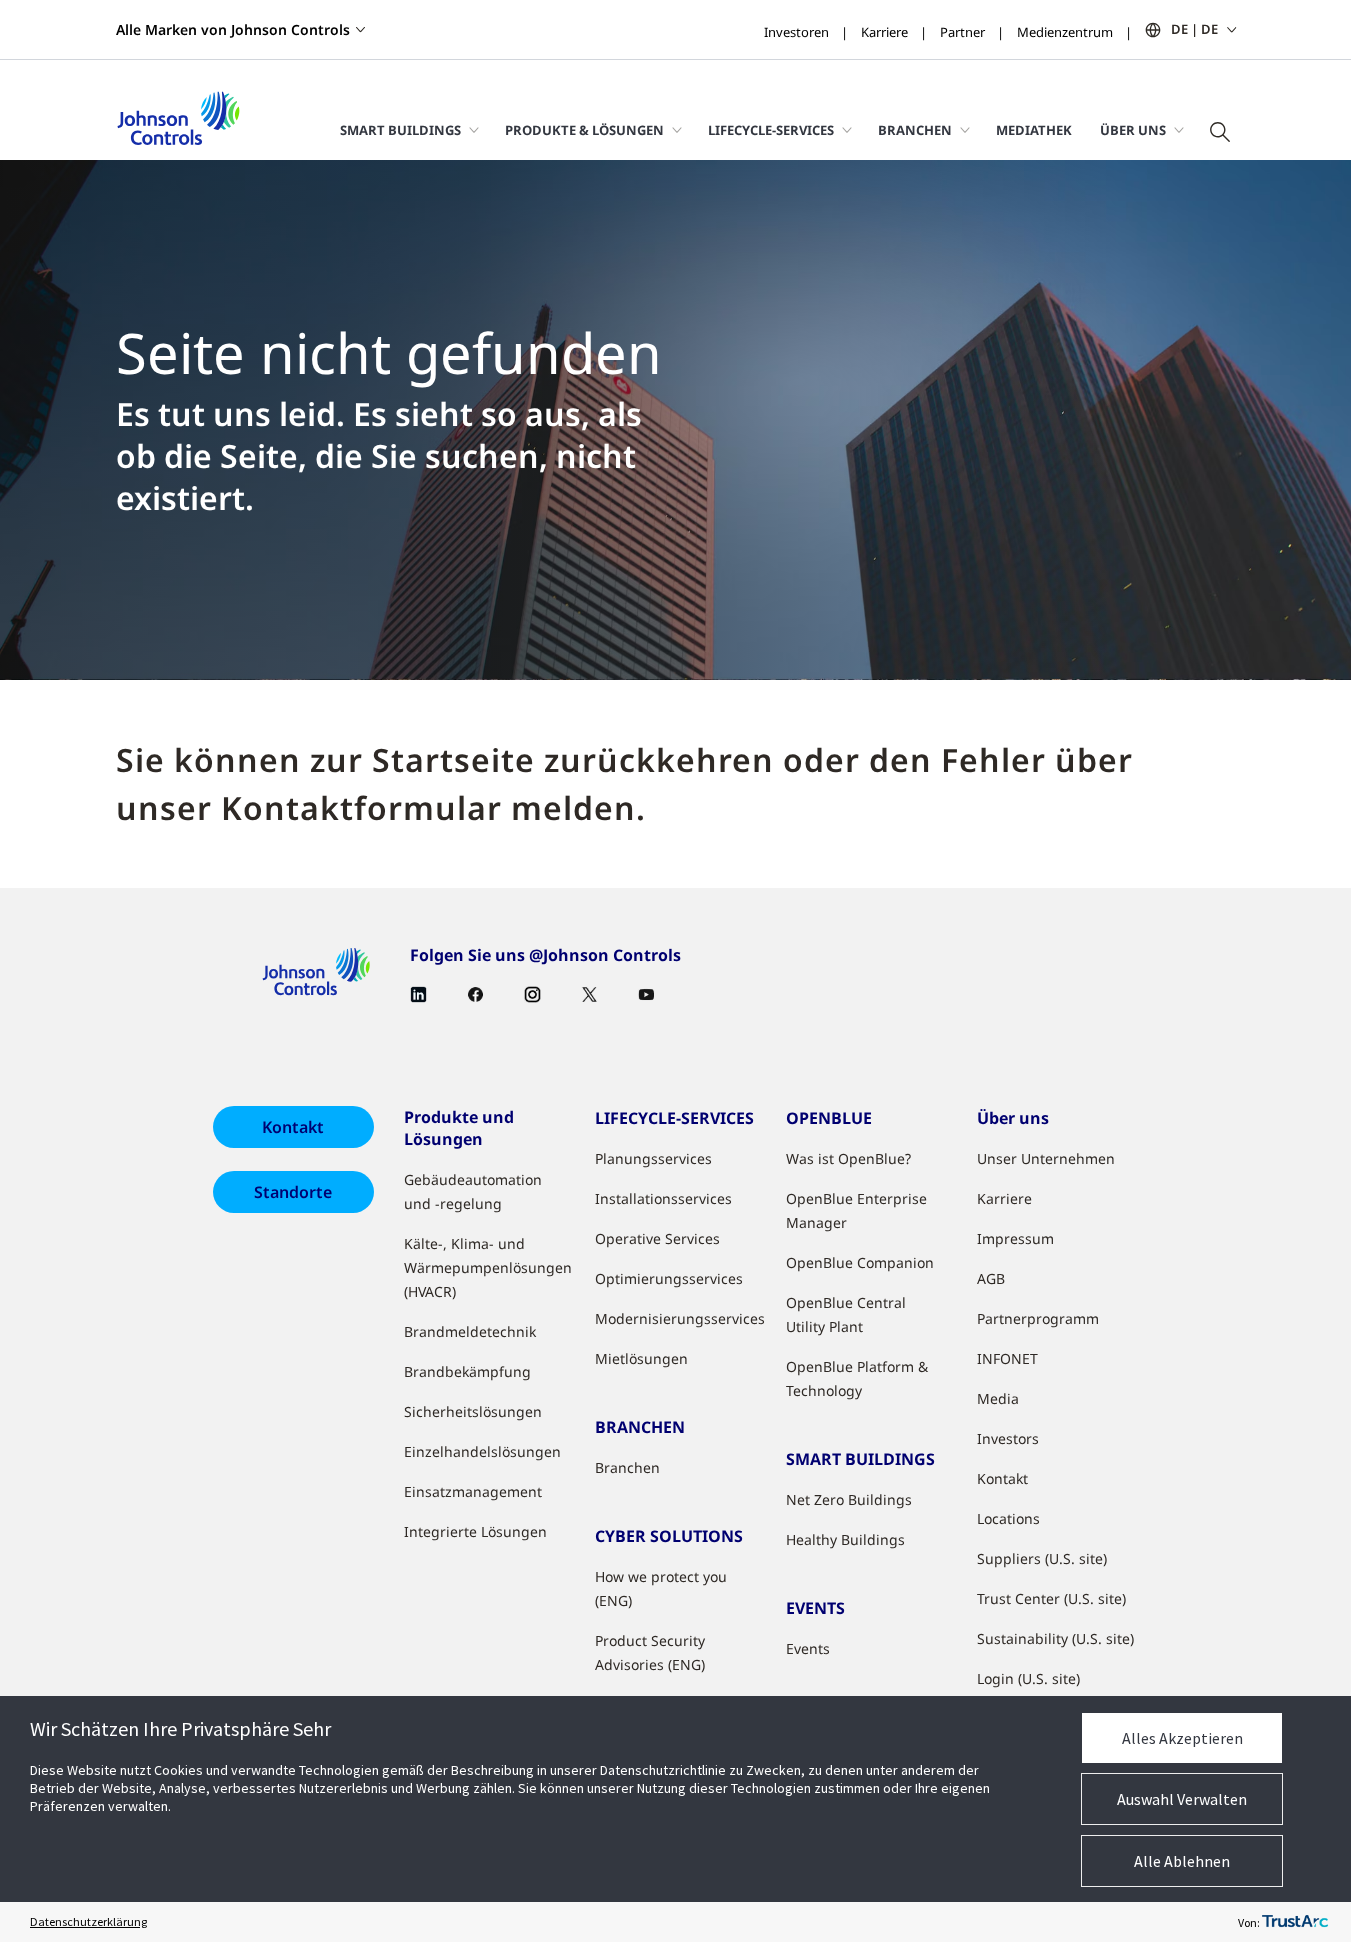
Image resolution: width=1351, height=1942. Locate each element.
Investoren (796, 32)
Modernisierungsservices (680, 1318)
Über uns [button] (1133, 130)
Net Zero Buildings (849, 1499)
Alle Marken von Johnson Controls (233, 29)
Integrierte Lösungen (475, 1531)
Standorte (293, 1192)
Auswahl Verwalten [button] (1182, 1799)
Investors (1008, 1438)
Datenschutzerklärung (88, 1921)
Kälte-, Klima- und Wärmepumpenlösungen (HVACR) (488, 1267)
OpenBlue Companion (860, 1262)
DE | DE (1194, 29)
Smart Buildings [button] (400, 130)
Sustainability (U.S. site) (1055, 1638)
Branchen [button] (915, 130)
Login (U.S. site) (1028, 1678)
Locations (1008, 1518)
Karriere (884, 32)
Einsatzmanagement (473, 1491)
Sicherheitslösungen (473, 1411)
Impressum (1015, 1238)
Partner (962, 32)
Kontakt (293, 1127)
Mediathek (1034, 130)
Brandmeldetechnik (470, 1331)
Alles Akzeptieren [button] (1182, 1738)
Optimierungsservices (669, 1278)
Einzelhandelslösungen (482, 1451)
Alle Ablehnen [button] (1182, 1861)
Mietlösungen (641, 1358)
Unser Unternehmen (1046, 1158)
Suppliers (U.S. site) (1042, 1558)
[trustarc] (1295, 1922)
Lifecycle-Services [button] (771, 130)
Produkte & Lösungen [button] (584, 130)
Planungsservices (653, 1158)
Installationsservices (663, 1198)
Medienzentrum (1065, 32)
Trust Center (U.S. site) (1051, 1598)
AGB (991, 1278)
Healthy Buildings (845, 1539)
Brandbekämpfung (467, 1371)
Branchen (627, 1467)
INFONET (1007, 1358)
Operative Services (657, 1238)
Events (808, 1648)
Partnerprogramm (1038, 1318)
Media (998, 1398)
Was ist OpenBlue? (848, 1158)
